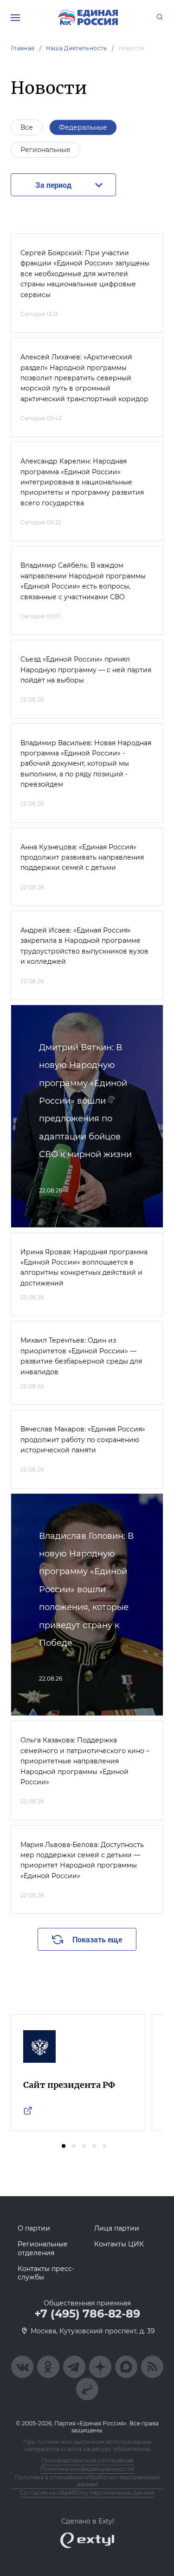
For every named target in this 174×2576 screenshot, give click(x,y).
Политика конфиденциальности (87, 2469)
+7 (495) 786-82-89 (87, 2314)
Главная (23, 48)
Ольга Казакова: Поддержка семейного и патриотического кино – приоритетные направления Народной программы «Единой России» (85, 1761)
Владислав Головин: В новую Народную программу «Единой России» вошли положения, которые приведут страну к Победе (86, 1589)
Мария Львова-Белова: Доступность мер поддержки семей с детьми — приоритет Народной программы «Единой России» (82, 1860)
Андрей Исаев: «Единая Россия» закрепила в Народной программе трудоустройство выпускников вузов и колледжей (84, 946)
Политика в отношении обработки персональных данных (87, 2481)
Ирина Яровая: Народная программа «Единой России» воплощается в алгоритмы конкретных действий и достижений (84, 1268)
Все (27, 127)
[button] (64, 2146)
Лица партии (117, 2228)
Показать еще (97, 1939)
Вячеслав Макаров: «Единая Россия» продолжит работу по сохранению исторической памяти (83, 1440)
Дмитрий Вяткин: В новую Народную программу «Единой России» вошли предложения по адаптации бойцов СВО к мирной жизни (85, 1101)
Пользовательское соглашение (87, 2460)
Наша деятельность (77, 48)
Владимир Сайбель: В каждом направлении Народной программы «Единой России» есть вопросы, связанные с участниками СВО (83, 581)
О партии (34, 2228)
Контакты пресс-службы (46, 2273)
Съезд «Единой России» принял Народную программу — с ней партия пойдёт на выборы (86, 670)
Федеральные (83, 127)
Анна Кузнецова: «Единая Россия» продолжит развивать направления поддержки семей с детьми (82, 858)
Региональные (45, 150)
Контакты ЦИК (119, 2244)
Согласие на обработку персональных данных (87, 2493)
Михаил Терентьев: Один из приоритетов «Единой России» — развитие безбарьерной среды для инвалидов (81, 1356)
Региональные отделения (43, 2248)
